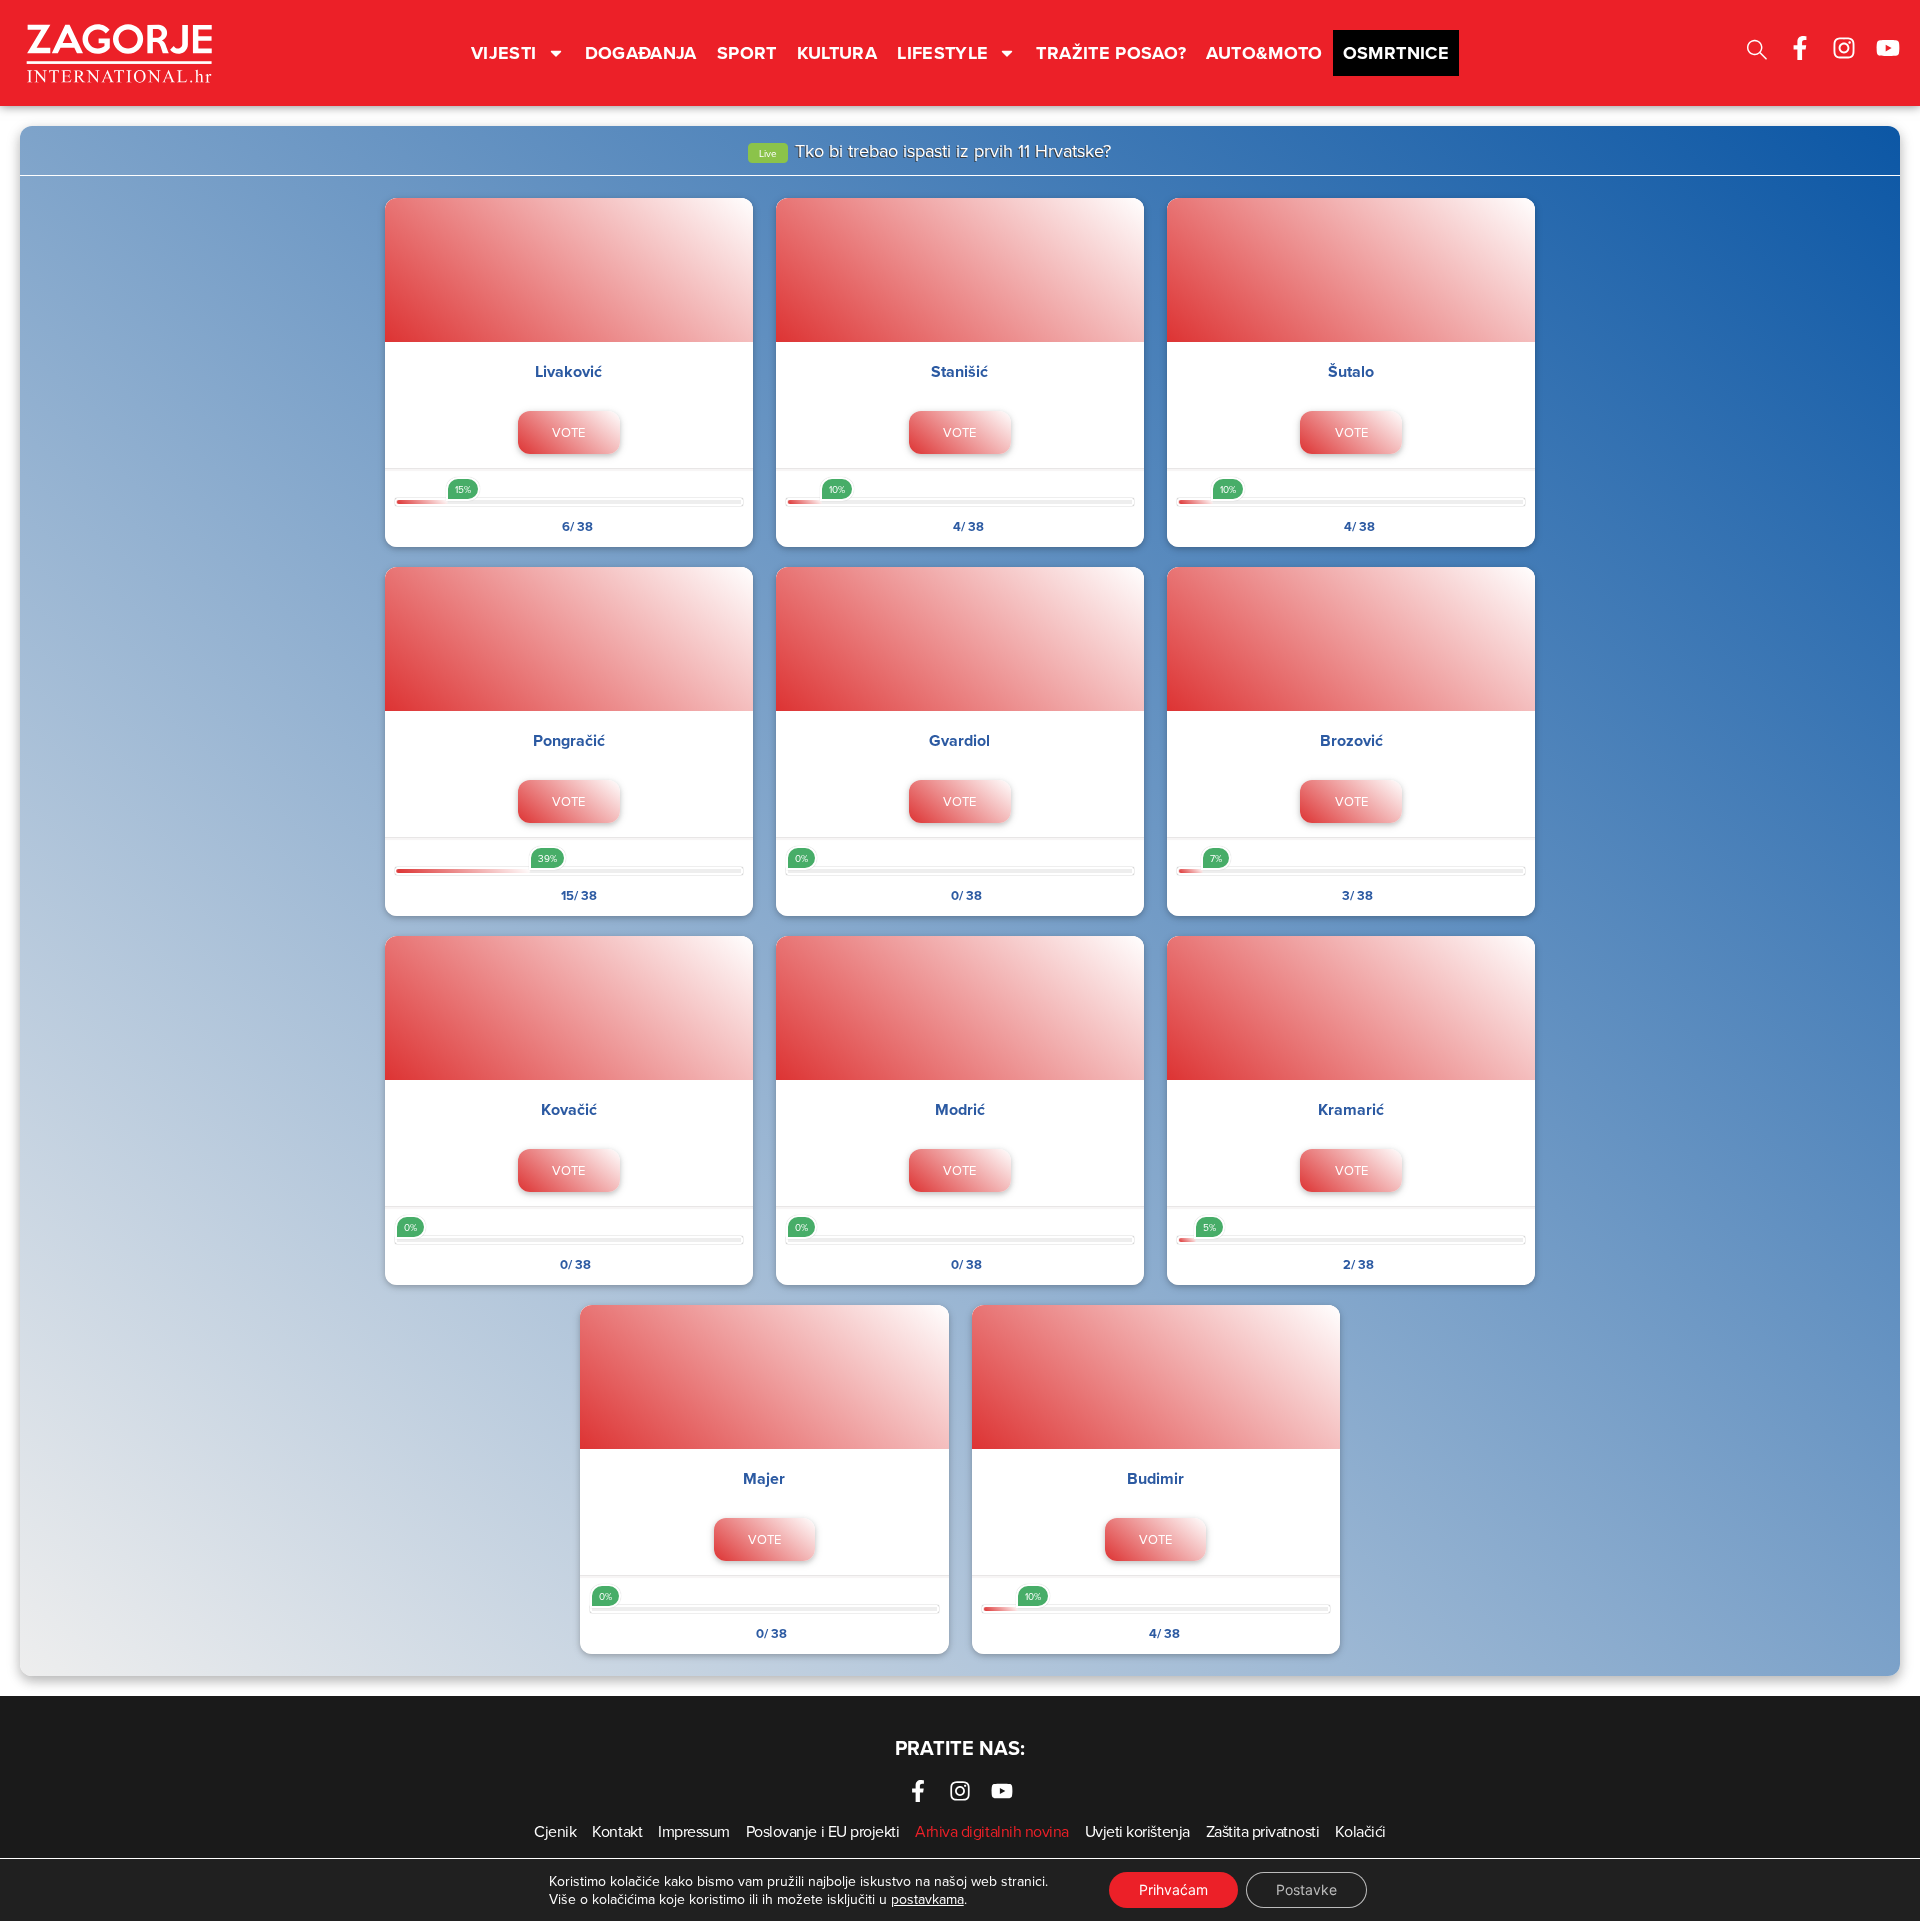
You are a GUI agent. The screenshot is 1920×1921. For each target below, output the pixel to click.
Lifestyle (942, 53)
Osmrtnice (1396, 53)
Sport (747, 53)
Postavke (1306, 1889)
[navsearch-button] (1757, 52)
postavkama (927, 1899)
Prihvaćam (1173, 1889)
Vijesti (504, 53)
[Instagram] (1844, 48)
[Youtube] (1888, 48)
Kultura (837, 53)
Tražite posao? (1111, 53)
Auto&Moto (1264, 53)
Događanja (641, 53)
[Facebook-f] (1800, 48)
